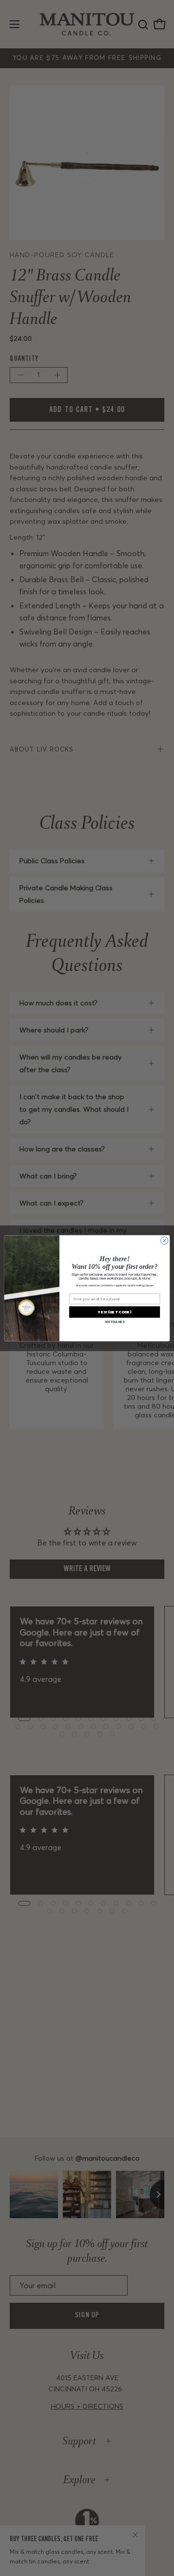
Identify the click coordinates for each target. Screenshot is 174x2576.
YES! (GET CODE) (114, 1312)
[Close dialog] (164, 1240)
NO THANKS (115, 1322)
